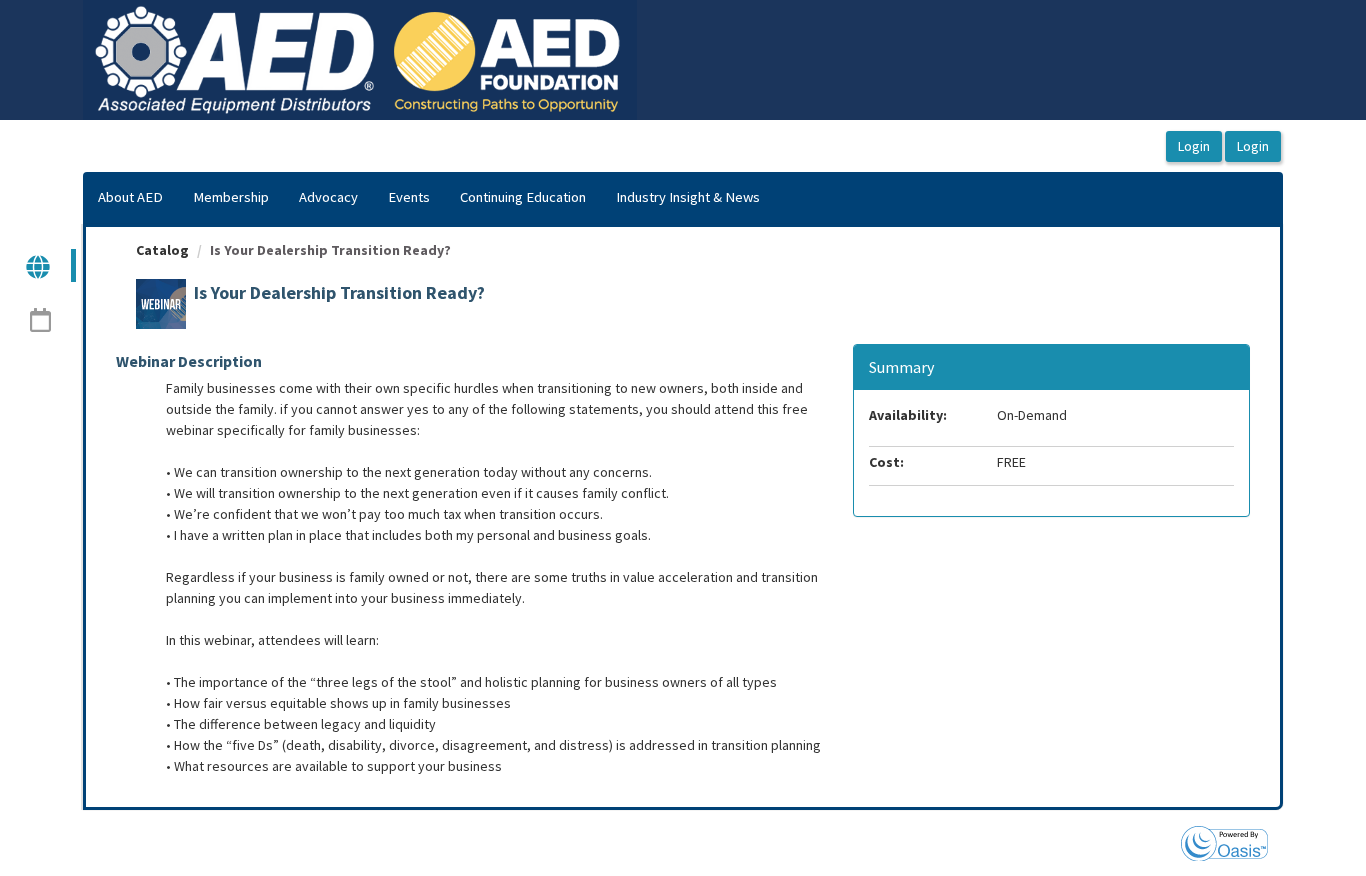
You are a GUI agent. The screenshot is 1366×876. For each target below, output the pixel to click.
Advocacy (328, 197)
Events (409, 197)
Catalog (162, 250)
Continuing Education (523, 197)
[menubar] (429, 198)
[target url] (39, 265)
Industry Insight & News (688, 197)
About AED (130, 197)
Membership (231, 197)
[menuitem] (130, 198)
